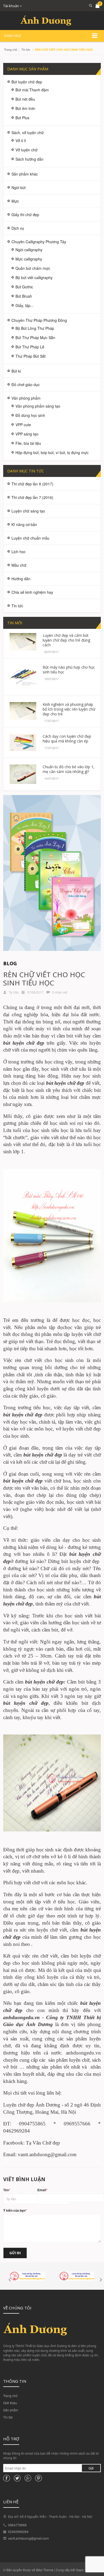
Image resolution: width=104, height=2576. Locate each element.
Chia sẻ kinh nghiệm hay (32, 592)
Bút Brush (24, 296)
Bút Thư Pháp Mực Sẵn (35, 338)
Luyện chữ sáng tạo (28, 511)
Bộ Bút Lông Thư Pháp (35, 328)
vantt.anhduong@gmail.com (28, 2538)
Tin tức (8, 2417)
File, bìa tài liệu (28, 443)
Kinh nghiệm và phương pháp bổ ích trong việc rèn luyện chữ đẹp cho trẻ (69, 709)
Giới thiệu (10, 2403)
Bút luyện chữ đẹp (27, 82)
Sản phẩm (11, 2410)
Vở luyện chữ (27, 150)
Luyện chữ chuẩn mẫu (30, 538)
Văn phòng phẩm (26, 398)
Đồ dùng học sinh (30, 415)
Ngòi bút (19, 187)
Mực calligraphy (29, 259)
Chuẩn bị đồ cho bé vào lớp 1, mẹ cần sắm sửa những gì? (69, 769)
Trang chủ (10, 2396)
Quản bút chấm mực (33, 268)
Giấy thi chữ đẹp (25, 215)
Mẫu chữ (19, 565)
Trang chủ (11, 49)
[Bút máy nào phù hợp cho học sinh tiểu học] (23, 676)
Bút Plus (22, 118)
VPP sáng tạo (27, 434)
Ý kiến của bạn (15, 2210)
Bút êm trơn (25, 108)
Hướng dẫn (21, 579)
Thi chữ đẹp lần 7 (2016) (32, 497)
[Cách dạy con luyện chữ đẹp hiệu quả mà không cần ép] (23, 742)
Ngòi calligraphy (29, 250)
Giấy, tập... (25, 305)
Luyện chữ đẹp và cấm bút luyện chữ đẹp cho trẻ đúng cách (66, 640)
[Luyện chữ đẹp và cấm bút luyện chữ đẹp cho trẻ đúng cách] (23, 641)
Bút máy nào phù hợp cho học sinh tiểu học (69, 670)
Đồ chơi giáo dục (26, 385)
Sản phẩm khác (25, 174)
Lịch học (19, 552)
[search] (89, 5)
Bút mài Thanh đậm (32, 90)
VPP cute (23, 425)
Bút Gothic (24, 287)
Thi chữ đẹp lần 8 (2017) (32, 484)
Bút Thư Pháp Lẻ (30, 347)
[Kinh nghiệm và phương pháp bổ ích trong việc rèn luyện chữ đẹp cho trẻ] (23, 710)
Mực (15, 201)
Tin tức (26, 49)
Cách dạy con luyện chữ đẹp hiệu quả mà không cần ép (67, 739)
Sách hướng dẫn (29, 159)
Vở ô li (21, 140)
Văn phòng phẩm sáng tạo (38, 406)
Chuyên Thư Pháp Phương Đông (39, 320)
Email (42, 2190)
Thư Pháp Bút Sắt (31, 356)
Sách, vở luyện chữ (28, 133)
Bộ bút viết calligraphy (34, 277)
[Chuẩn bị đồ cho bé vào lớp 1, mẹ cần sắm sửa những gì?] (23, 773)
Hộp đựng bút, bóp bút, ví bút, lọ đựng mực (52, 452)
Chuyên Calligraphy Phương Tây (39, 242)
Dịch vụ (18, 228)
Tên (7, 2190)
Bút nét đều (25, 99)
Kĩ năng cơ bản (24, 524)
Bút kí (16, 371)
